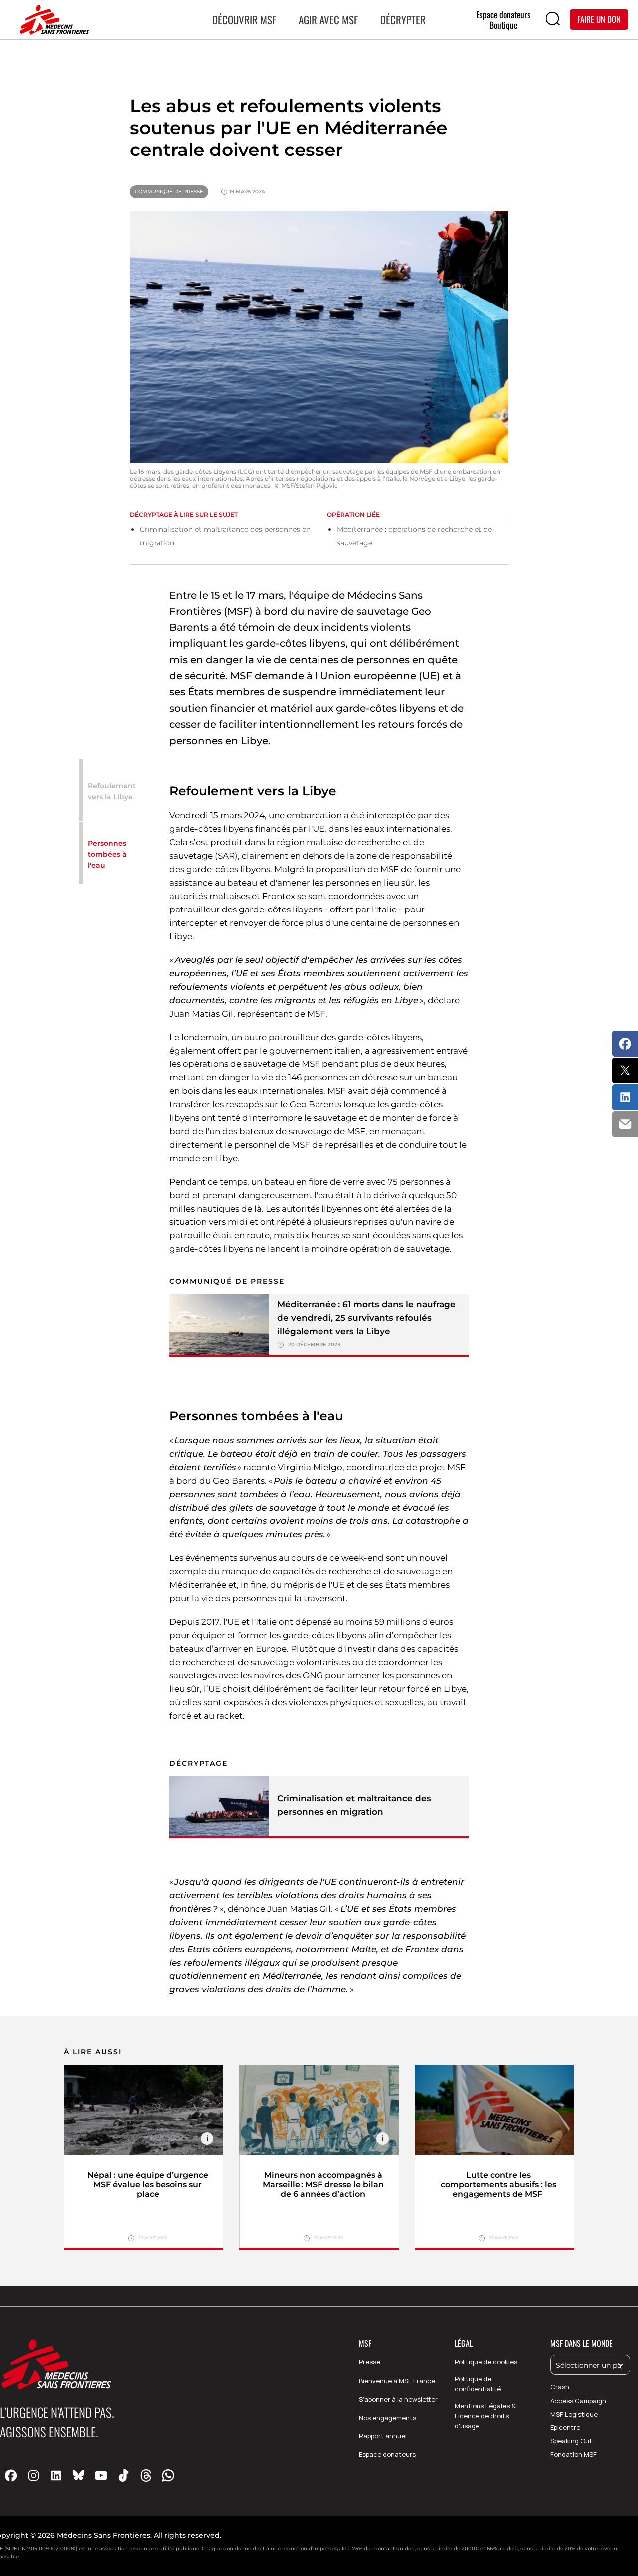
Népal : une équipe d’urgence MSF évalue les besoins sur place (148, 2185)
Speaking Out (571, 2441)
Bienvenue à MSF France (397, 2381)
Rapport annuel (383, 2436)
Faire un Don (599, 19)
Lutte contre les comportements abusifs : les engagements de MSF (498, 2185)
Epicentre (565, 2427)
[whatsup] (168, 2475)
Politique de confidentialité (478, 2384)
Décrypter (403, 20)
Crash (560, 2387)
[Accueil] (52, 20)
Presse (370, 2362)
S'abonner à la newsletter (398, 2399)
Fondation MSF (573, 2454)
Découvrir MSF (244, 20)
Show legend (207, 2139)
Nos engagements (388, 2418)
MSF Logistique (574, 2414)
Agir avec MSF (328, 20)
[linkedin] (56, 2475)
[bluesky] (79, 2475)
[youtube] (101, 2475)
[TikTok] (123, 2475)
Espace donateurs (387, 2454)
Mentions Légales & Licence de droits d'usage (485, 2416)
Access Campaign (578, 2401)
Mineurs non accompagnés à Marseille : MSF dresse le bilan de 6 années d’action (323, 2185)
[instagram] (34, 2475)
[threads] (146, 2475)
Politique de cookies (486, 2362)
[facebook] (11, 2475)
